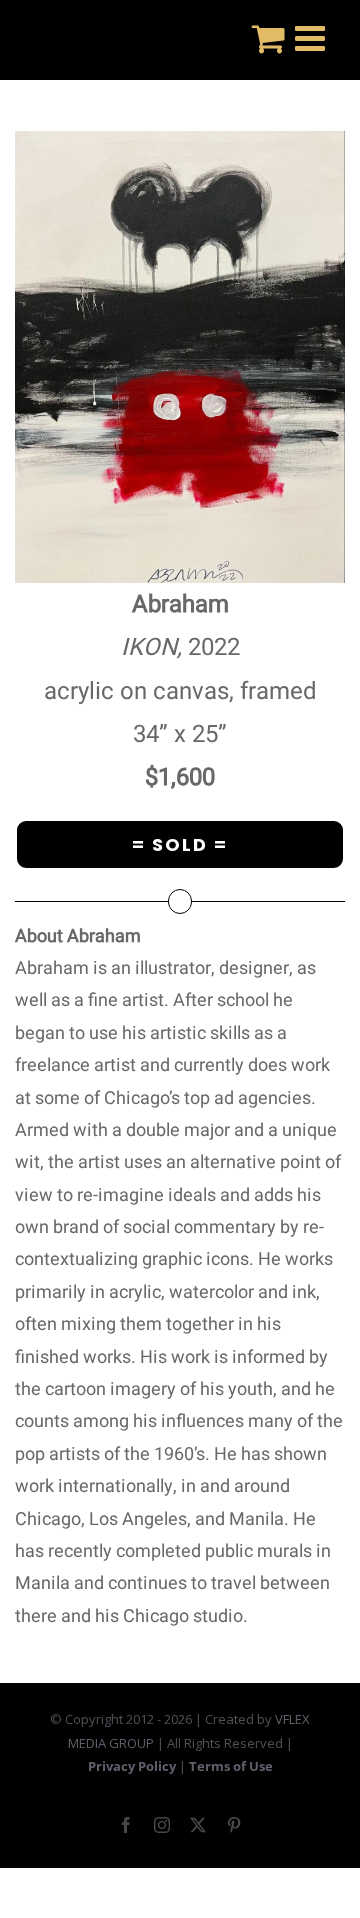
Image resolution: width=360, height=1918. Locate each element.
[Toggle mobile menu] (312, 37)
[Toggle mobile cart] (268, 37)
